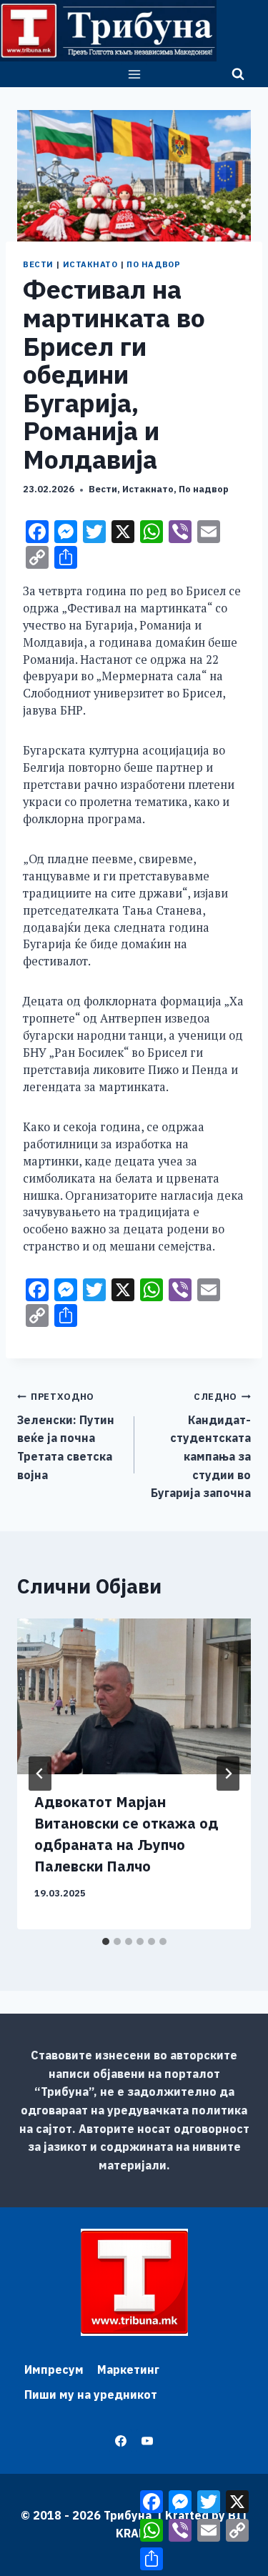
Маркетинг (128, 2369)
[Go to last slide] (40, 1774)
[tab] (106, 1941)
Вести (38, 264)
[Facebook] (121, 2441)
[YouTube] (147, 2441)
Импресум (54, 2369)
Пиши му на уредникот (91, 2395)
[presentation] (134, 1696)
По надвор (153, 264)
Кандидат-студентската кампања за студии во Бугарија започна (201, 1445)
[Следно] (228, 1774)
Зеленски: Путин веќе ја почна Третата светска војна (66, 1436)
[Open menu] (134, 74)
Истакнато (90, 264)
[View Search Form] (238, 74)
